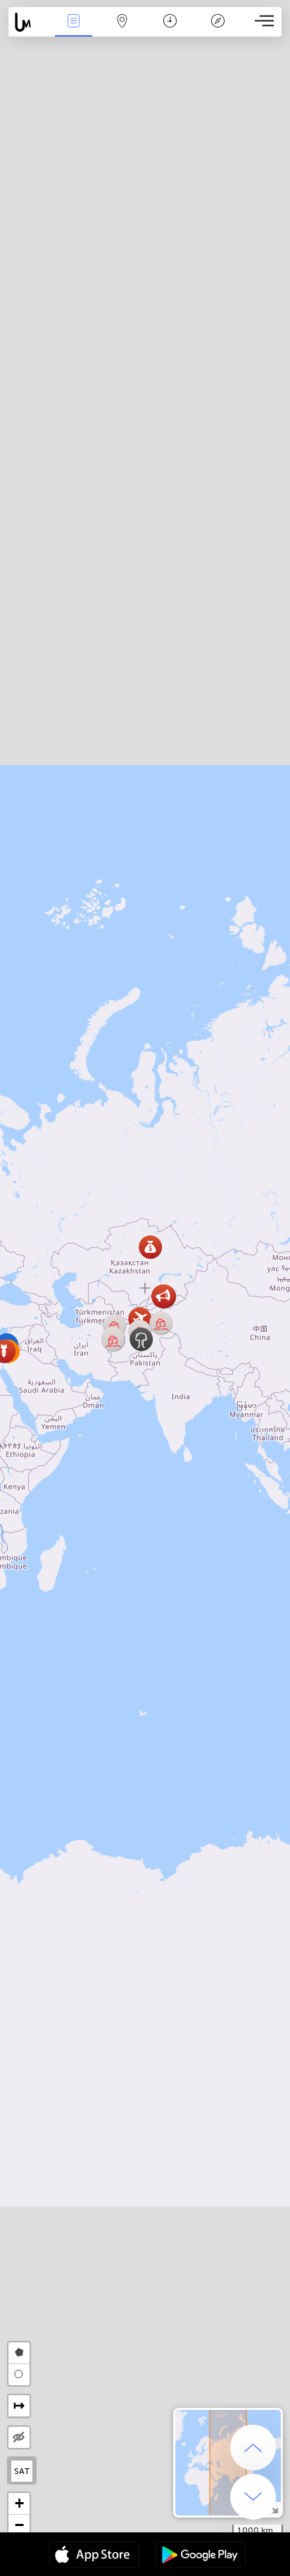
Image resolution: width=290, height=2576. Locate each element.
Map (122, 31)
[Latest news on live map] (29, 22)
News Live (74, 31)
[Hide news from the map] (19, 2437)
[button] (113, 1340)
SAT (22, 2471)
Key (218, 31)
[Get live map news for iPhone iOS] (94, 2556)
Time (170, 31)
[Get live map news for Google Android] (201, 2556)
